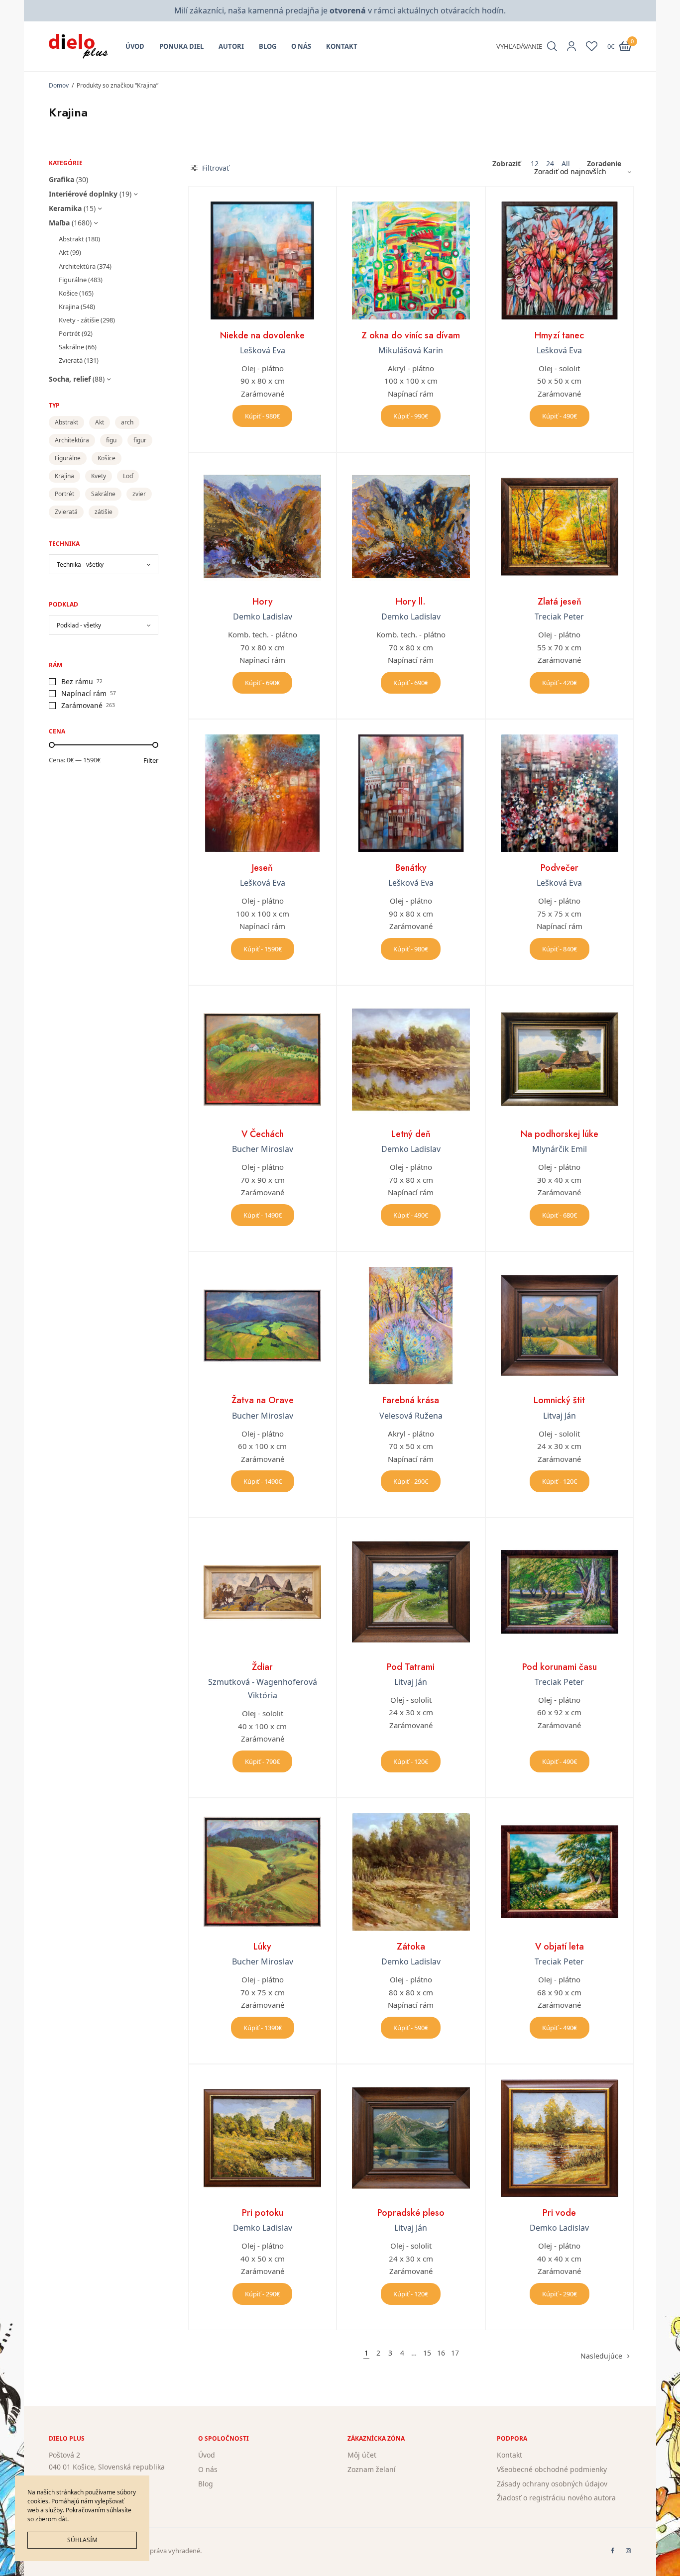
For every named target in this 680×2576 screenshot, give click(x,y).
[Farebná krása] (411, 1326)
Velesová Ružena (411, 1416)
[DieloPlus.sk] (78, 46)
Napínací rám (84, 693)
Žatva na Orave (263, 1400)
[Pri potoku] (262, 2138)
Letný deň (411, 1134)
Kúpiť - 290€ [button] (411, 1481)
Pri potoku (263, 2213)
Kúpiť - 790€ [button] (262, 1761)
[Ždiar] (262, 1592)
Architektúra (77, 266)
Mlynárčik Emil (560, 1149)
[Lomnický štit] (560, 1326)
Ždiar (262, 1667)
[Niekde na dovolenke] (262, 260)
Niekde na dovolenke (262, 335)
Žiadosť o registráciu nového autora (556, 2498)
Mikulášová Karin (411, 350)
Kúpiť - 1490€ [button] (263, 1215)
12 (535, 164)
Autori (231, 46)
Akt (64, 252)
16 (441, 2353)
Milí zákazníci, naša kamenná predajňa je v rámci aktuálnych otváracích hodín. (340, 10)
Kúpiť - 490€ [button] (560, 416)
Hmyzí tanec (559, 335)
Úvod (135, 46)
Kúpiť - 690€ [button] (262, 683)
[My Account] (571, 46)
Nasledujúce (601, 2356)
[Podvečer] (560, 793)
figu (111, 440)
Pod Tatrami (411, 1667)
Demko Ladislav (263, 617)
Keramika (65, 208)
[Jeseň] (262, 793)
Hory (263, 602)
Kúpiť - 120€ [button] (560, 1481)
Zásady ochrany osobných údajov (552, 2484)
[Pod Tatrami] (411, 1592)
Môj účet (362, 2455)
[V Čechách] (262, 1059)
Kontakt (342, 46)
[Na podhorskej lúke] (560, 1059)
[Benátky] (411, 793)
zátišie (104, 512)
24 (550, 164)
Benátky (411, 868)
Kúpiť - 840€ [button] (560, 949)
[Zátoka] (411, 1872)
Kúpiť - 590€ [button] (411, 2028)
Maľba (59, 223)
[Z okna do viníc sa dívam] (411, 260)
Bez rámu (77, 681)
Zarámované (82, 705)
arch (127, 422)
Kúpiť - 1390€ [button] (263, 2028)
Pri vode (559, 2213)
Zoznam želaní (372, 2469)
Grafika (61, 179)
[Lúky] (262, 1872)
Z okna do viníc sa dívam (411, 335)
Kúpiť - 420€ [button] (560, 683)
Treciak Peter (559, 617)
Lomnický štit (559, 1400)
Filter (151, 761)
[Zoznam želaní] (592, 46)
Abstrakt (71, 239)
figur (140, 440)
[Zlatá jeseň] (560, 526)
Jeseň (262, 868)
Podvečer (560, 868)
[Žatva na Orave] (262, 1326)
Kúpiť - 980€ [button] (262, 416)
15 (427, 2353)
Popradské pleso (411, 2213)
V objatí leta (560, 1947)
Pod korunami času (560, 1667)
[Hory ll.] (411, 526)
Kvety (99, 476)
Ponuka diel (181, 46)
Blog (268, 46)
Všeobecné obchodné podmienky (552, 2469)
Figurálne (73, 280)
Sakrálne (71, 347)
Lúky (262, 1947)
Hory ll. (411, 602)
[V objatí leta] (560, 1872)
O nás (301, 46)
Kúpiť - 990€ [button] (411, 416)
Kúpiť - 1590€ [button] (263, 949)
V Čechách (263, 1134)
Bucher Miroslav (263, 1149)
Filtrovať (215, 168)
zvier (139, 494)
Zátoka (411, 1947)
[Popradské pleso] (411, 2138)
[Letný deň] (411, 1059)
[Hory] (262, 526)
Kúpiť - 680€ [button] (560, 1215)
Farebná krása (411, 1400)
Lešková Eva (263, 350)
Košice (68, 293)
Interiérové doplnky (83, 194)
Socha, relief (70, 379)
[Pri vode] (560, 2138)
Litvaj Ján (560, 1416)
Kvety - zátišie (79, 320)
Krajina (69, 307)
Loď (128, 476)
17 (455, 2353)
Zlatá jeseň (560, 602)
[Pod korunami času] (560, 1592)
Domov (59, 85)
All (566, 164)
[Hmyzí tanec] (560, 260)
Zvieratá (71, 360)
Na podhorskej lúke (560, 1134)
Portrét (69, 333)
